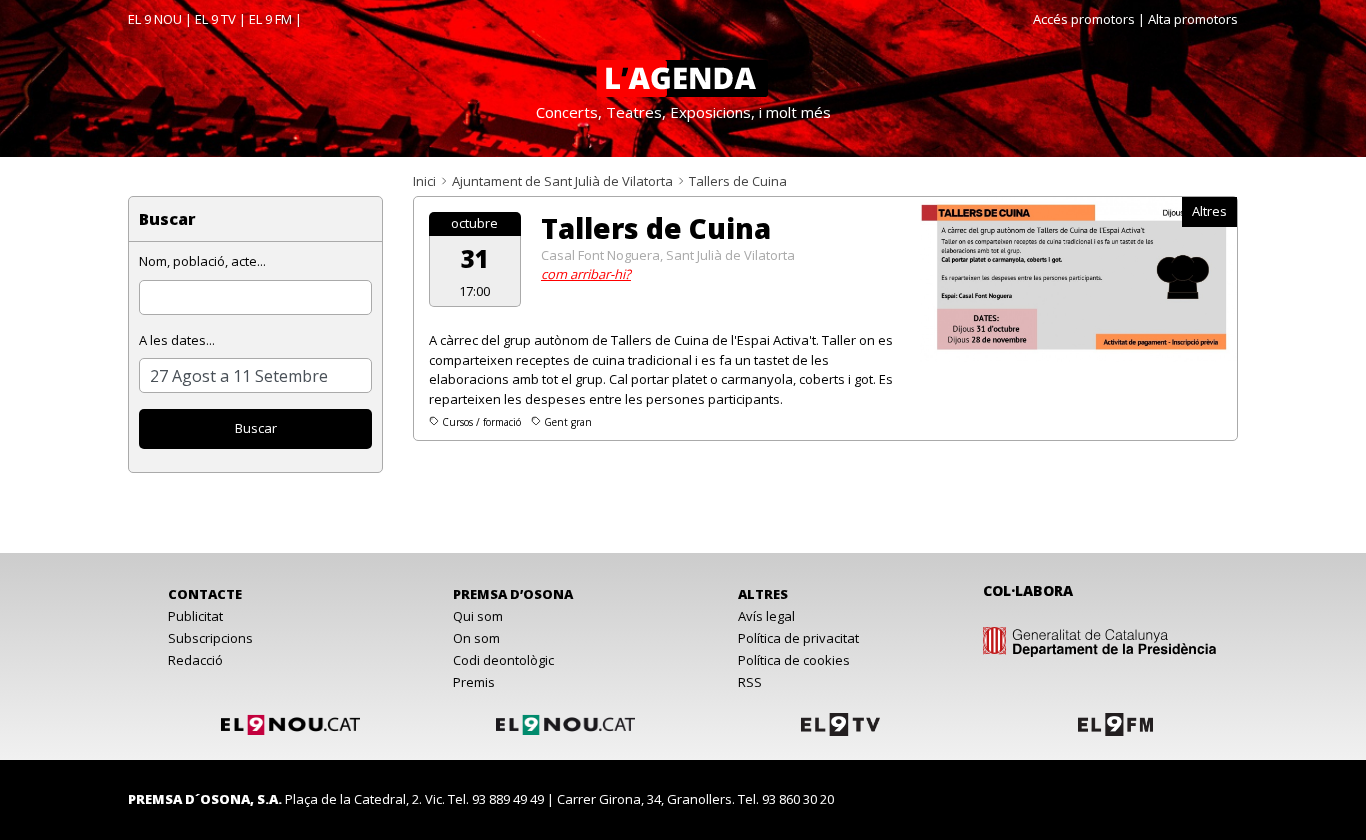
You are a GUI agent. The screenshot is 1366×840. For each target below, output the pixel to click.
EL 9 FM (270, 19)
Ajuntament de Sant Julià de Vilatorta (562, 181)
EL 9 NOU (155, 19)
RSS (750, 682)
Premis (474, 682)
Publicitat (195, 616)
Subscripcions (210, 638)
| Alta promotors (1188, 19)
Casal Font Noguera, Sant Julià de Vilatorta (668, 255)
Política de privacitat (798, 638)
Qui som (478, 616)
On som (476, 638)
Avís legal (766, 616)
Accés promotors (1084, 19)
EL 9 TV (215, 19)
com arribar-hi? (586, 274)
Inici (424, 181)
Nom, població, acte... (202, 261)
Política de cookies (794, 660)
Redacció (195, 660)
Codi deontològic (503, 660)
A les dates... (177, 340)
